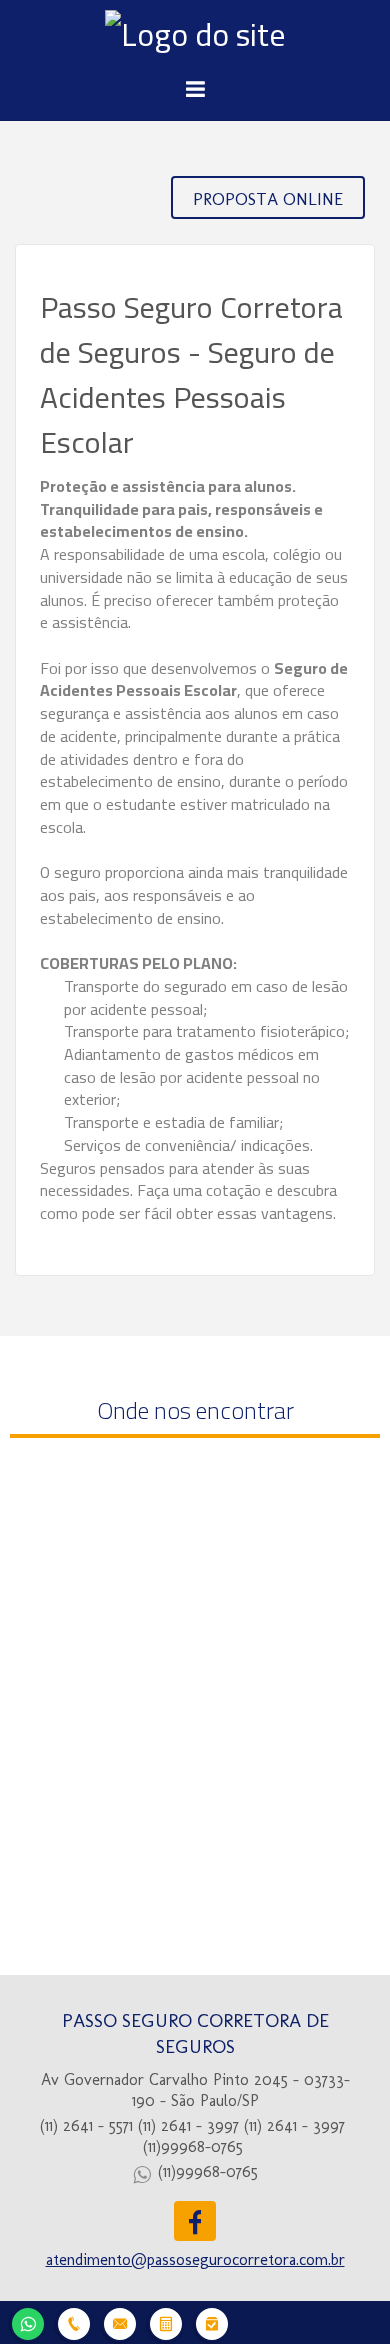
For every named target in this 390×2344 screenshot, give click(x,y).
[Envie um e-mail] (120, 2321)
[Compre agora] (212, 2321)
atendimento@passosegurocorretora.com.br (195, 2259)
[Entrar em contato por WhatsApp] (28, 2321)
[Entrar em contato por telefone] (74, 2324)
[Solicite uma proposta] (166, 2321)
